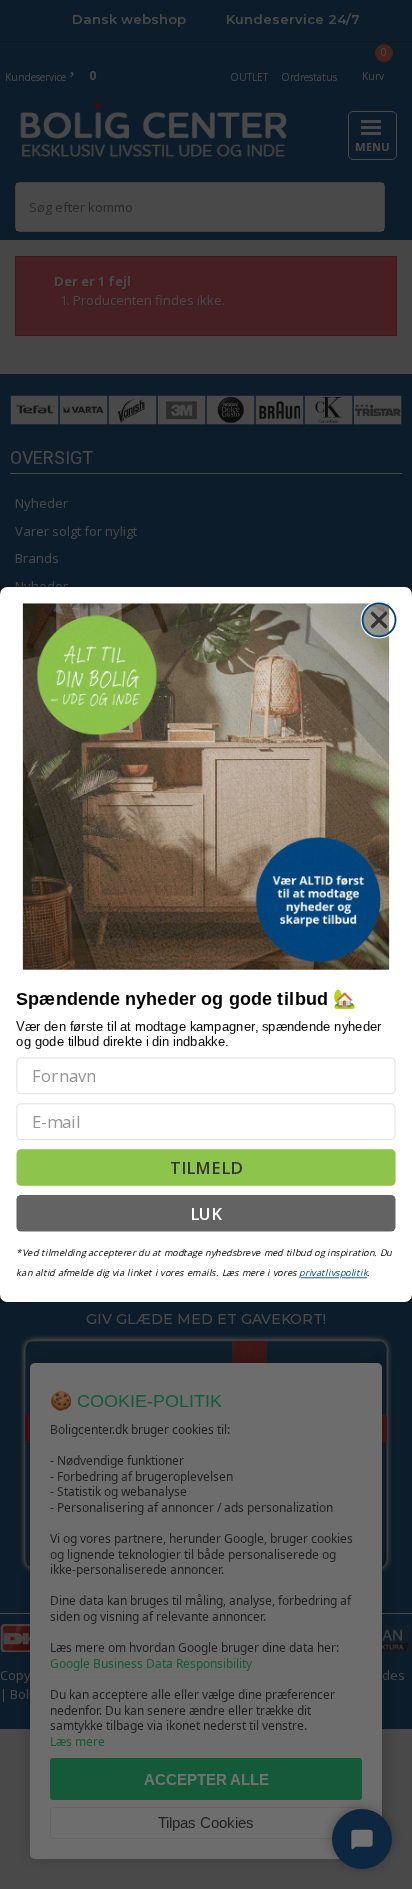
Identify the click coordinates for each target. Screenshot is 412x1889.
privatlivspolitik (333, 1272)
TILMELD (206, 1167)
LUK (206, 1213)
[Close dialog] (379, 619)
